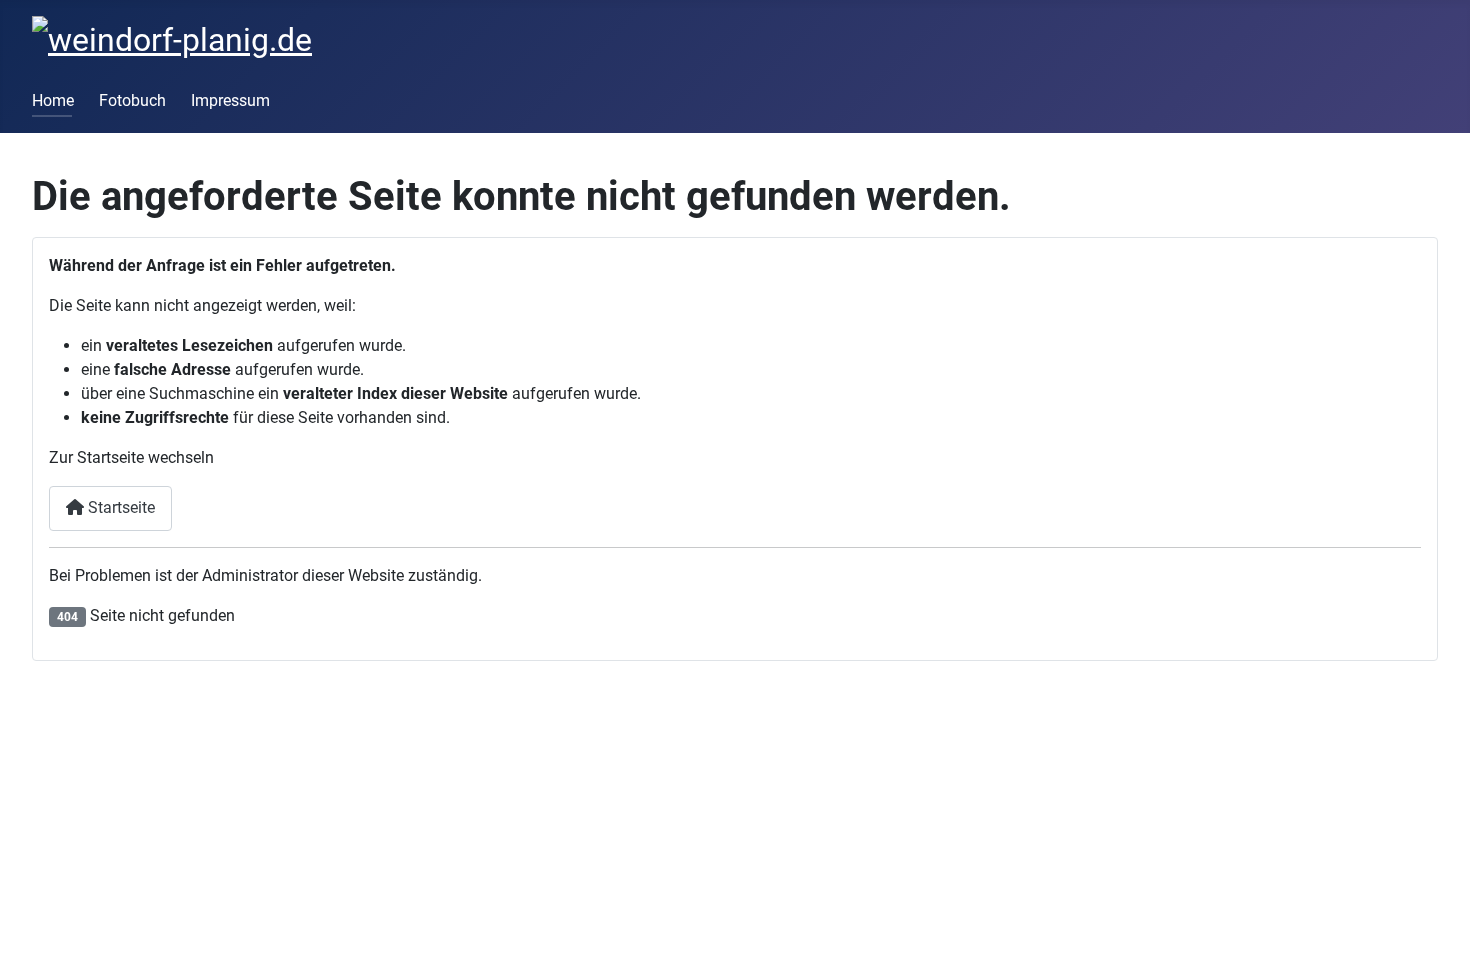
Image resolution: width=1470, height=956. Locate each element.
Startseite (119, 507)
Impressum (230, 100)
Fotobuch (132, 100)
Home (53, 100)
